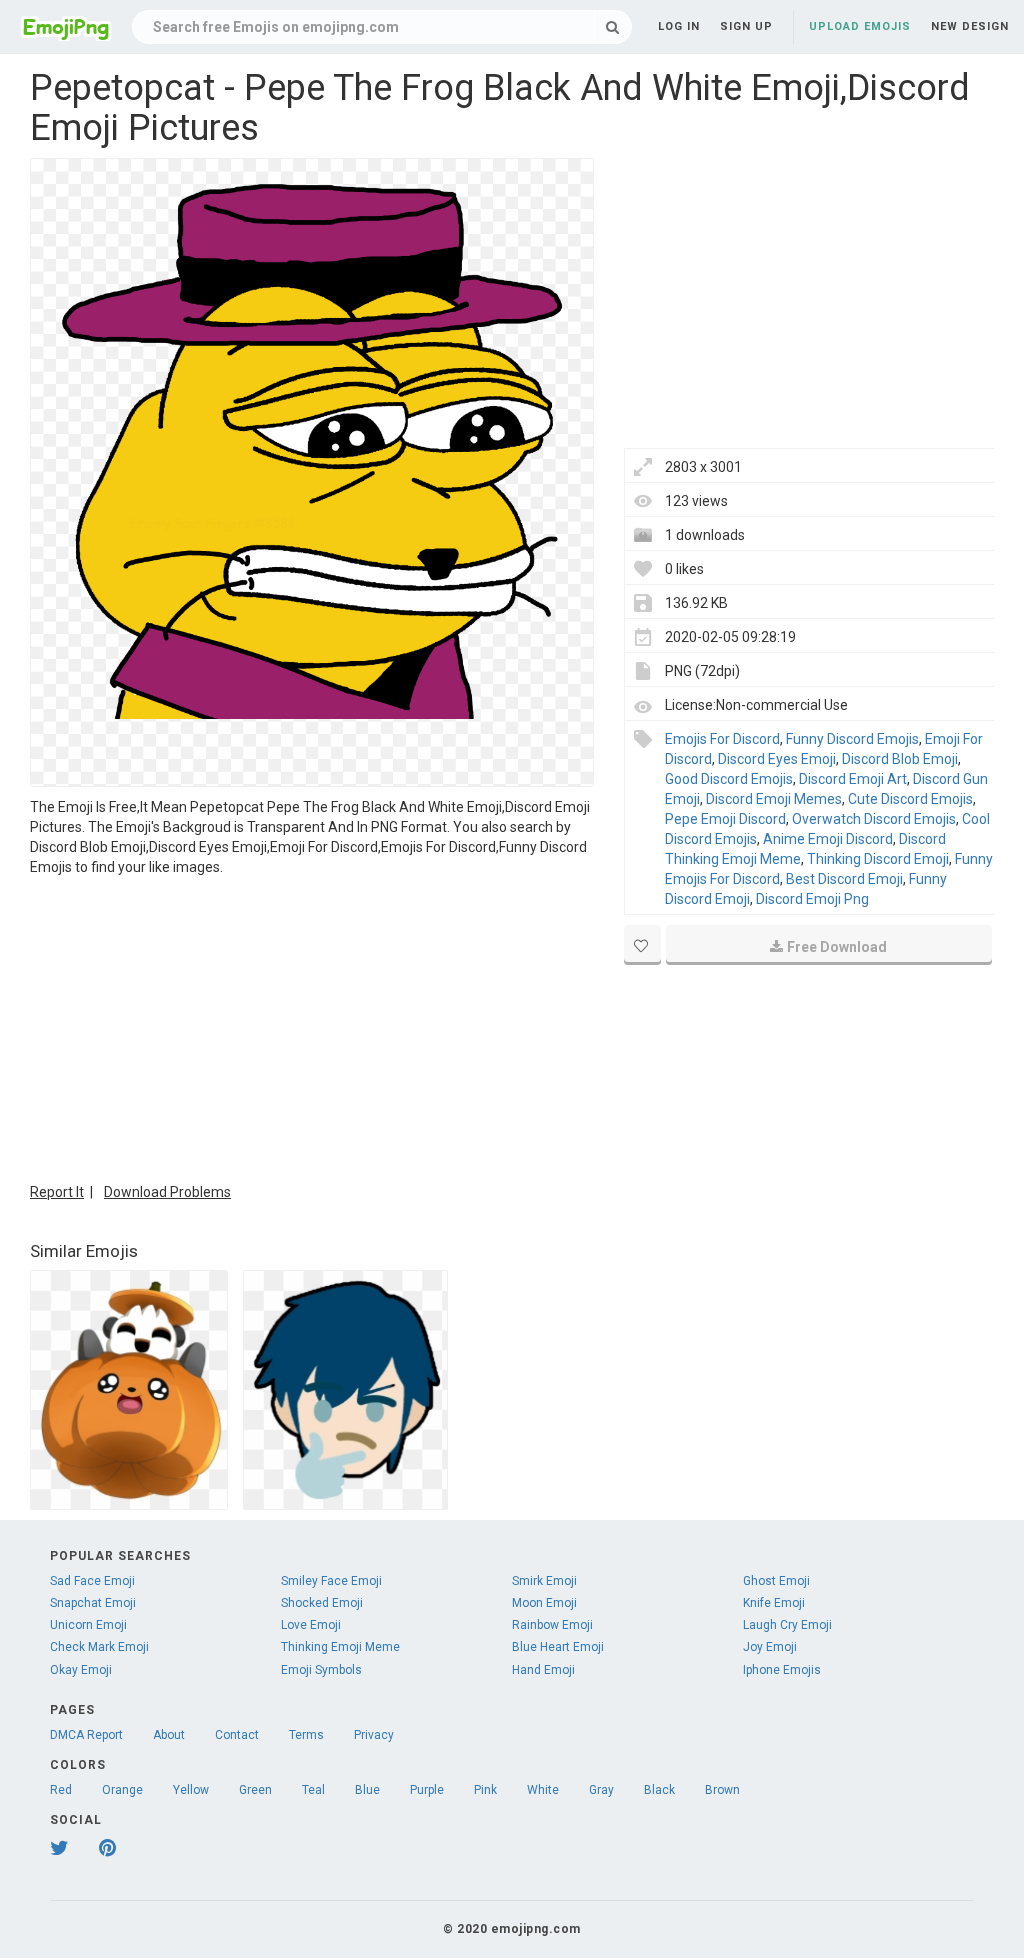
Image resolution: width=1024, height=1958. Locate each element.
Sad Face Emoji (92, 1581)
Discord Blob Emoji (900, 759)
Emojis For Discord (722, 739)
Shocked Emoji (322, 1603)
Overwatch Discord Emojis (874, 819)
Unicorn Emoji (88, 1625)
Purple (427, 1790)
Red (61, 1790)
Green (255, 1790)
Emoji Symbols (321, 1670)
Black (659, 1790)
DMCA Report (86, 1735)
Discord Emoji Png (812, 899)
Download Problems (167, 1192)
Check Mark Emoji (99, 1647)
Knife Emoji (774, 1603)
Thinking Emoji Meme (340, 1647)
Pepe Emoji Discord (725, 819)
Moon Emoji (544, 1603)
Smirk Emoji (544, 1581)
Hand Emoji (543, 1670)
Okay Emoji (81, 1670)
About (169, 1735)
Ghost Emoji (776, 1581)
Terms (306, 1735)
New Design (970, 26)
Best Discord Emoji (844, 879)
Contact (237, 1735)
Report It (57, 1192)
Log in (679, 26)
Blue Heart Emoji (558, 1647)
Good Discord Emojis (729, 779)
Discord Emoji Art (853, 779)
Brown (722, 1790)
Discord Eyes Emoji (777, 759)
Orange (122, 1790)
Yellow (191, 1790)
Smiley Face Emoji (331, 1581)
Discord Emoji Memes (774, 799)
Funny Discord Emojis (852, 739)
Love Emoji (311, 1625)
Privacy (374, 1735)
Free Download (837, 947)
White (543, 1790)
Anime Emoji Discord (828, 839)
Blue (367, 1790)
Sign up (746, 26)
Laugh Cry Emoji (787, 1625)
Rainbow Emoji (552, 1625)
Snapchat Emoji (93, 1603)
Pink (485, 1790)
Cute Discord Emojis (910, 799)
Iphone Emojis (782, 1670)
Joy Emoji (770, 1647)
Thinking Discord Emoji (878, 859)
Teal (313, 1790)
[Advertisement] (312, 1027)
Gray (601, 1790)
